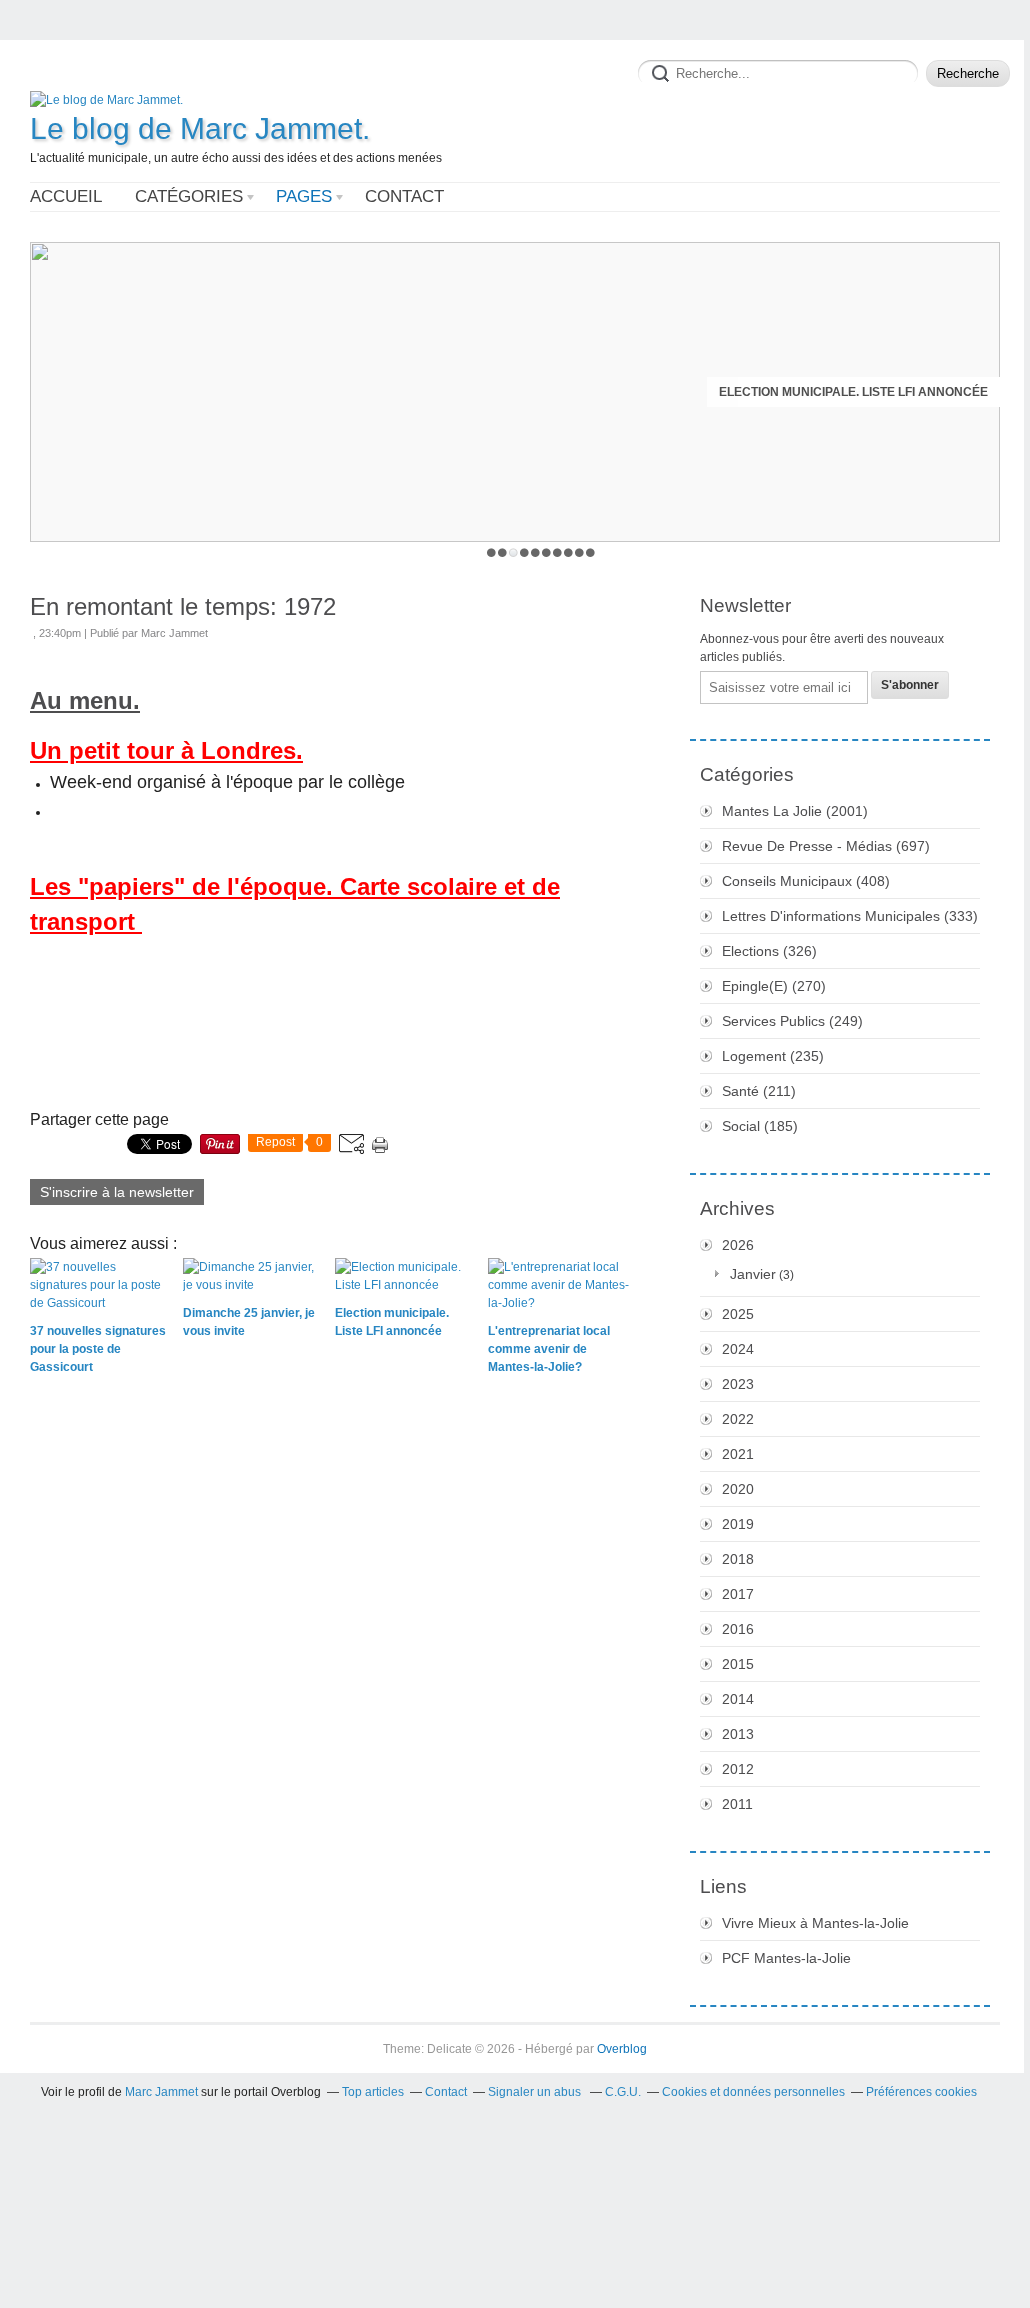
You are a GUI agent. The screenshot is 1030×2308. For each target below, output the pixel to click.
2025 (738, 1314)
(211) (759, 1091)
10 (590, 552)
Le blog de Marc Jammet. (200, 128)
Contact (404, 196)
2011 (737, 1804)
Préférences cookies (921, 2092)
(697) (826, 846)
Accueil (66, 196)
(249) (792, 1021)
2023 (738, 1384)
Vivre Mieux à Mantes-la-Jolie (815, 1923)
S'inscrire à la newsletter (117, 1192)
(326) (769, 951)
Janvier (753, 1274)
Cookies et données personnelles (753, 2092)
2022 (738, 1419)
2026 (738, 1245)
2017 (738, 1594)
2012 (738, 1769)
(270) (774, 986)
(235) (773, 1056)
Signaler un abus (536, 2092)
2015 (738, 1664)
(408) (806, 881)
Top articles (373, 2092)
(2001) (795, 811)
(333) (850, 916)
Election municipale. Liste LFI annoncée (853, 392)
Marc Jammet (161, 2092)
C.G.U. (623, 2092)
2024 (738, 1349)
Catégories (189, 196)
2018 (738, 1559)
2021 (738, 1454)
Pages (304, 196)
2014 (738, 1699)
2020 (738, 1489)
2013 (738, 1734)
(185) (760, 1126)
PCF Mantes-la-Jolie (786, 1958)
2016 (738, 1629)
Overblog (622, 2049)
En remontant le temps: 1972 (183, 606)
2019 (738, 1524)
